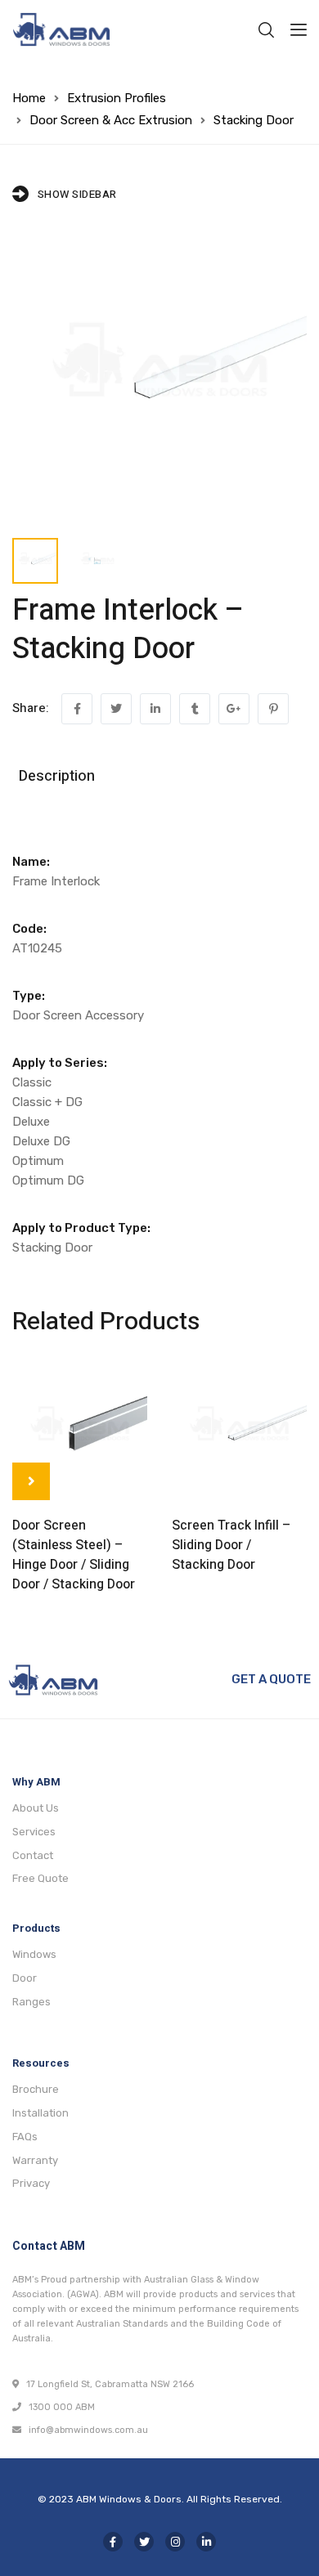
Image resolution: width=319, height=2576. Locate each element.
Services (34, 1832)
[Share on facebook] (77, 709)
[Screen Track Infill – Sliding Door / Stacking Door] (239, 1430)
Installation (40, 2113)
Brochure (36, 2089)
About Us (36, 1808)
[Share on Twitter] (116, 709)
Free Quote (40, 1878)
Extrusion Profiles (117, 98)
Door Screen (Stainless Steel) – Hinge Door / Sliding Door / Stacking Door (74, 1555)
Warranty (35, 2160)
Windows (34, 1954)
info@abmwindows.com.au (85, 2430)
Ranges (31, 2002)
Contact (33, 1855)
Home (29, 98)
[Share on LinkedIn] (155, 709)
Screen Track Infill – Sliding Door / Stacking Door (231, 1545)
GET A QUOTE (271, 1679)
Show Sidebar (77, 194)
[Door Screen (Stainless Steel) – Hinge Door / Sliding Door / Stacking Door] (80, 1430)
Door (25, 1978)
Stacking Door (254, 120)
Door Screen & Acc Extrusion (111, 120)
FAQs (25, 2137)
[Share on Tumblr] (195, 709)
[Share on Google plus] (234, 709)
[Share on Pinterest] (273, 709)
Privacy (31, 2183)
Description (57, 776)
